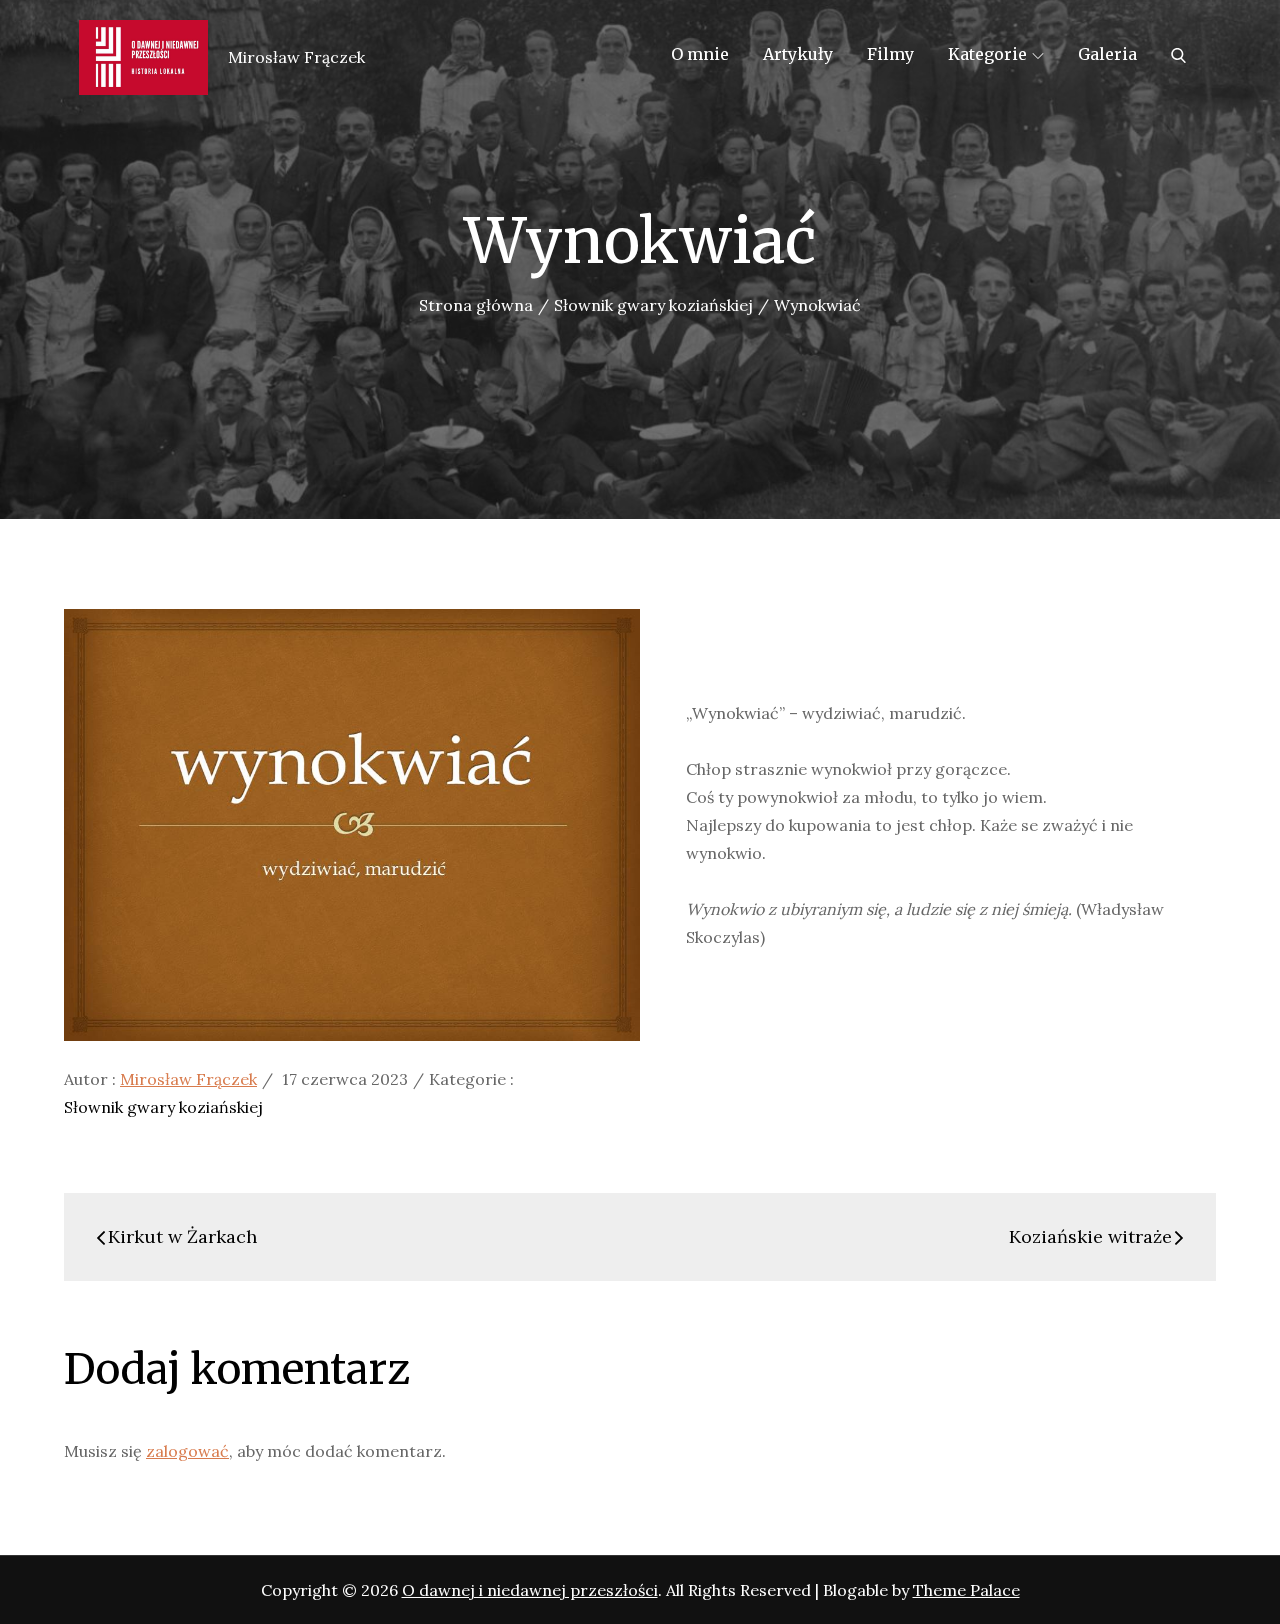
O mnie (700, 54)
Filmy (890, 54)
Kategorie (987, 54)
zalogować (187, 1451)
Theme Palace (966, 1590)
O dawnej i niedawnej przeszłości (530, 1590)
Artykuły (798, 54)
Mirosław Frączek (188, 1079)
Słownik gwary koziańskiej (163, 1107)
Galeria (1107, 54)
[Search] (1178, 54)
